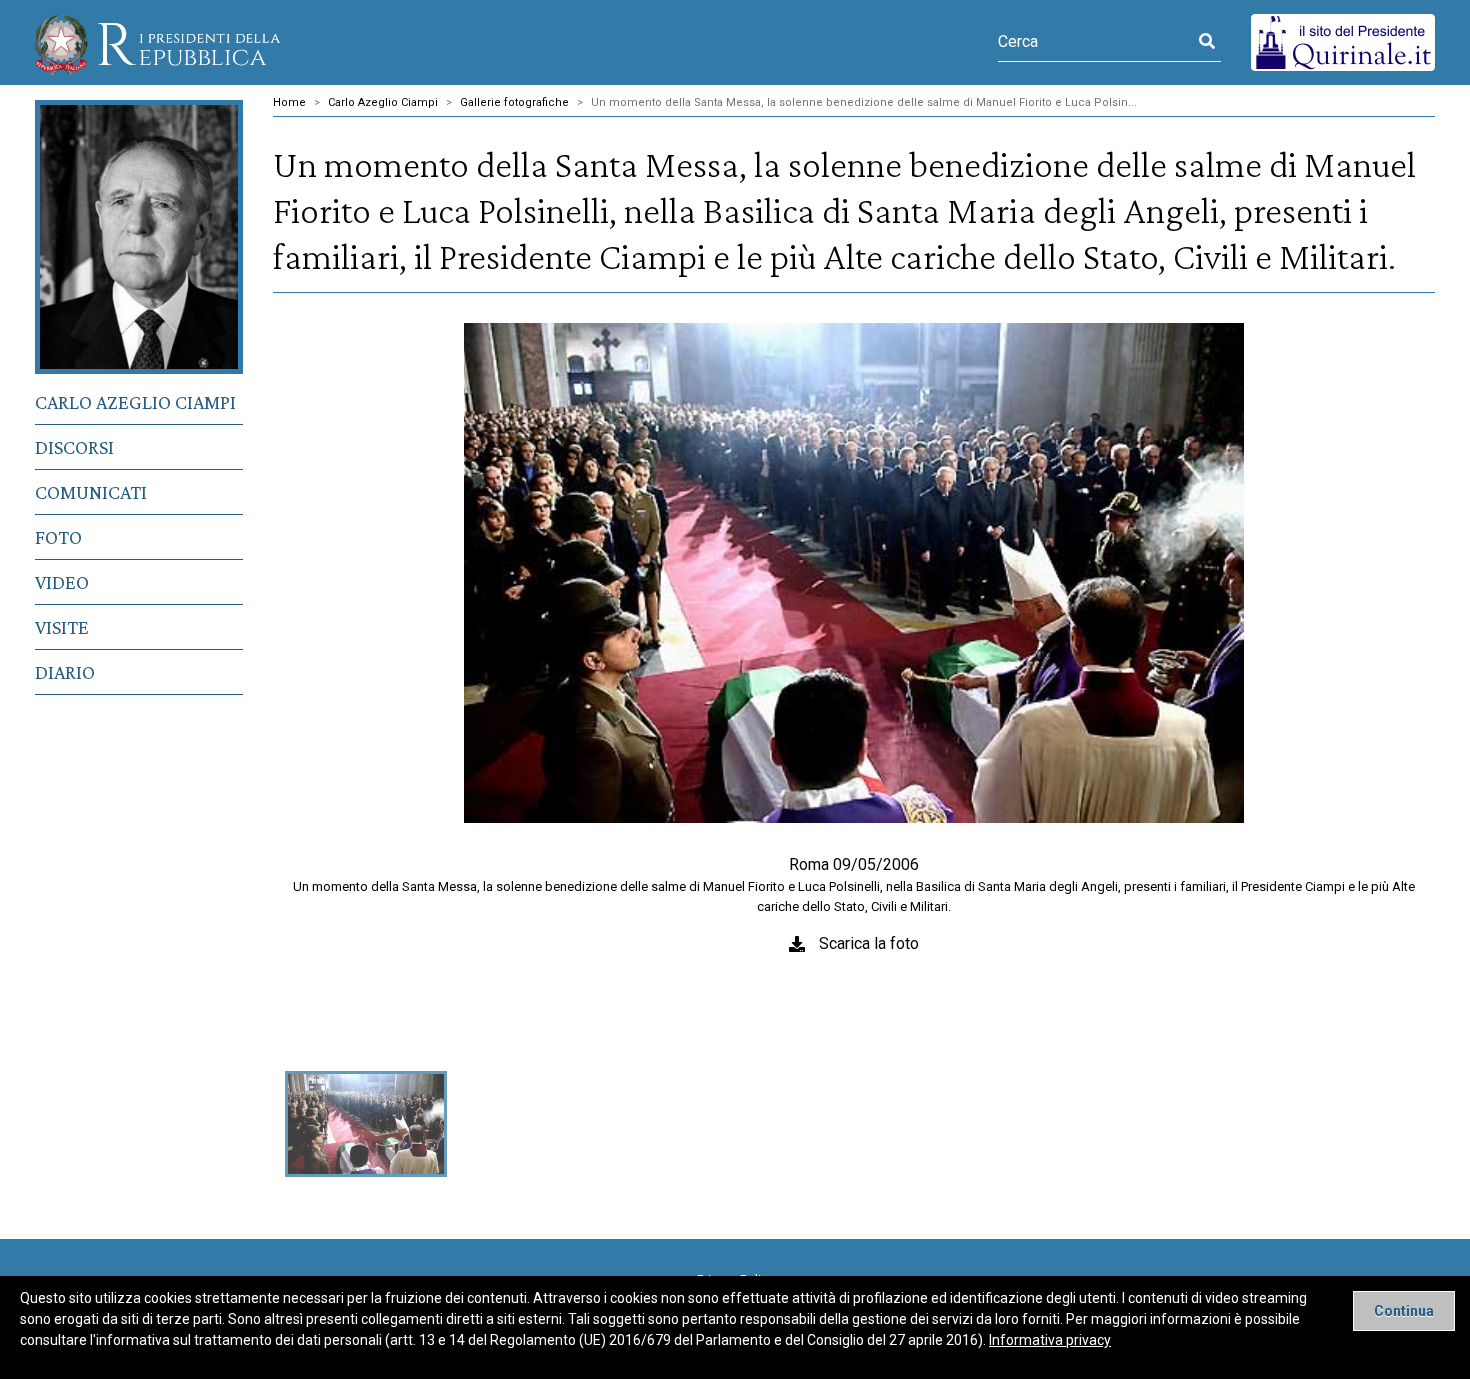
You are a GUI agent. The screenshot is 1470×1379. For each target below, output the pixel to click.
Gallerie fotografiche (514, 102)
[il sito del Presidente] (1343, 41)
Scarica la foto (869, 943)
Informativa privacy (1050, 1340)
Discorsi (74, 447)
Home (289, 102)
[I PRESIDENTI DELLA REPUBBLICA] (157, 42)
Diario (65, 672)
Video (62, 582)
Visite (62, 627)
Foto (58, 537)
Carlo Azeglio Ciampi (135, 402)
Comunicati (91, 492)
